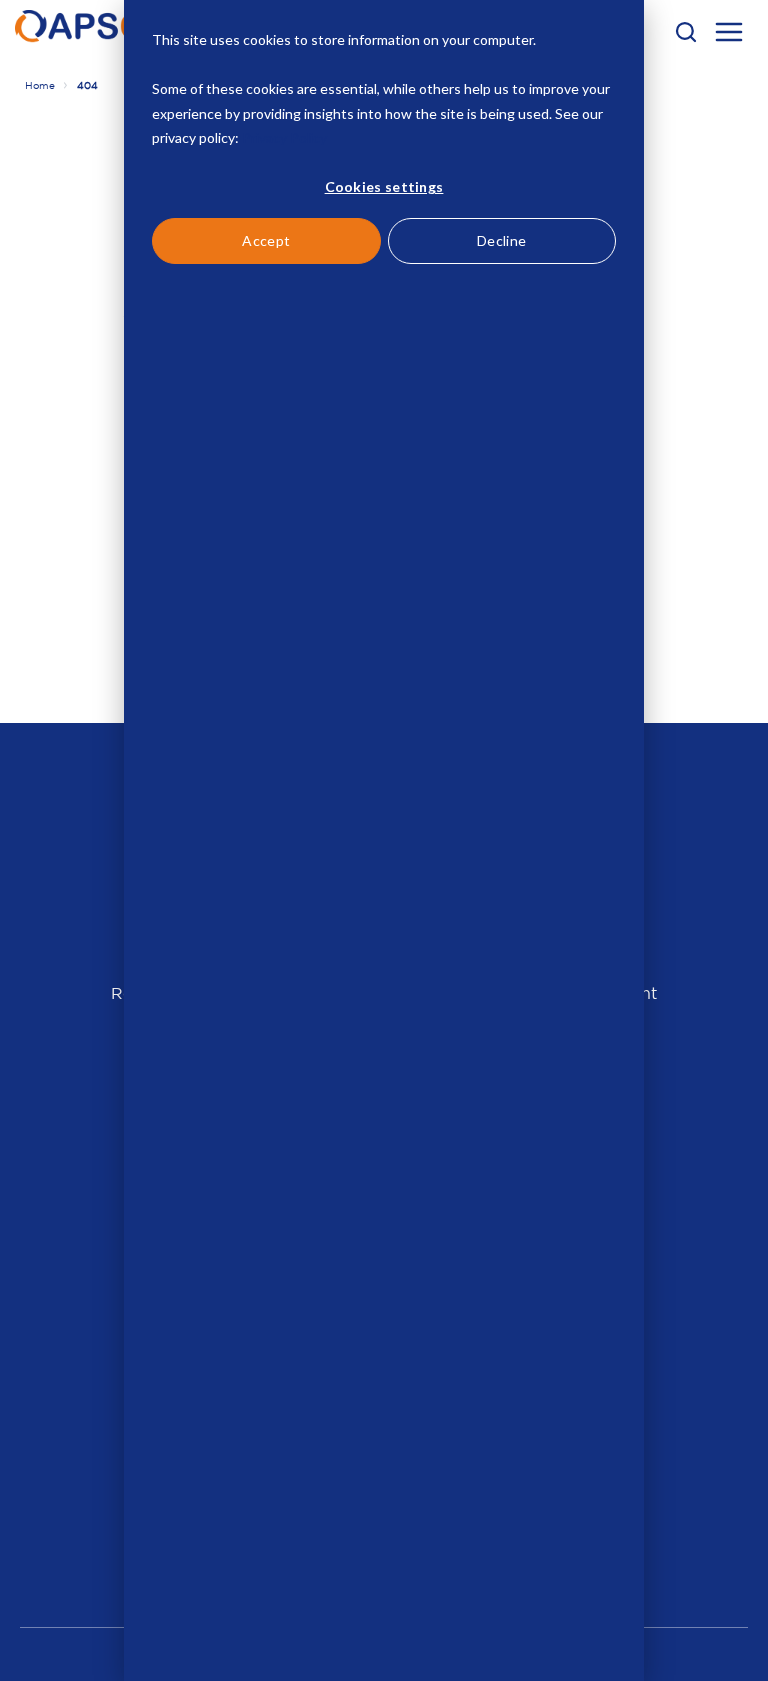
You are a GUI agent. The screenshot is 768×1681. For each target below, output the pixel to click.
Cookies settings (384, 186)
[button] (686, 32)
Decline (501, 240)
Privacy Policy (284, 137)
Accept (266, 240)
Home (40, 85)
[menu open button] (729, 35)
